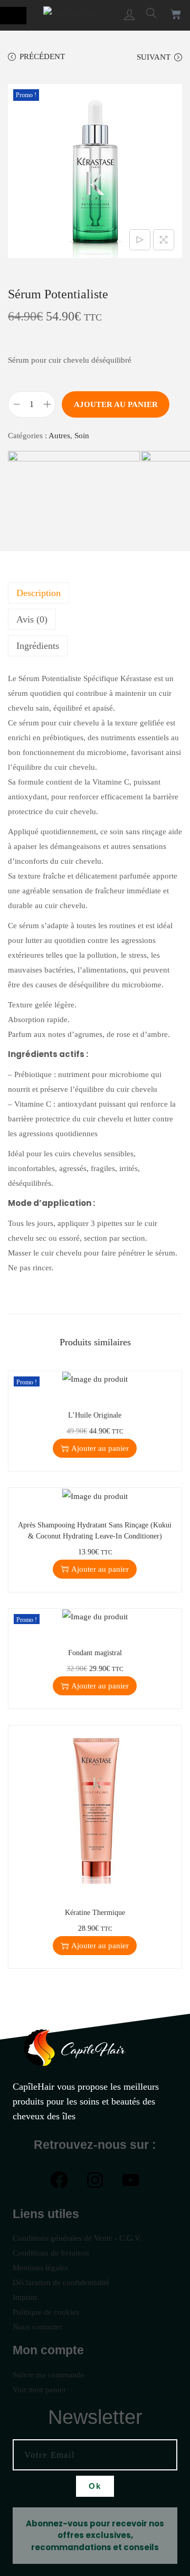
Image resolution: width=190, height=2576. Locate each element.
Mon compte (48, 2350)
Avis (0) (32, 619)
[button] (13, 16)
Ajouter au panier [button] (100, 1448)
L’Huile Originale (95, 1415)
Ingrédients (38, 646)
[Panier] (176, 14)
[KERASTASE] (74, 501)
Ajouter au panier (116, 404)
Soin (82, 436)
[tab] (95, 593)
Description (39, 593)
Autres (59, 436)
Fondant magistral (95, 1653)
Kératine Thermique (95, 1913)
